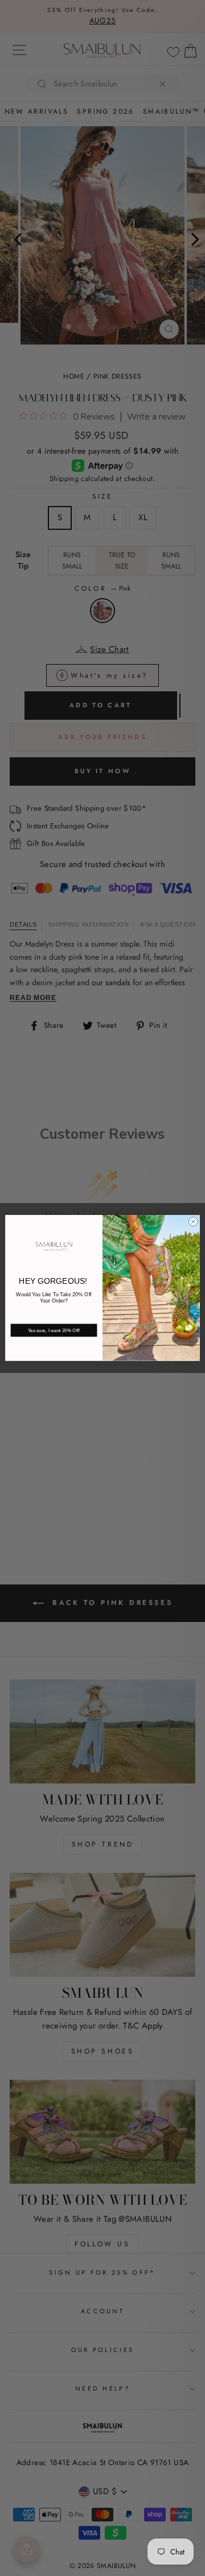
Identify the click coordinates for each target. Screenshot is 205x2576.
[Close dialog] (193, 1222)
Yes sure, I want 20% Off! (54, 1331)
